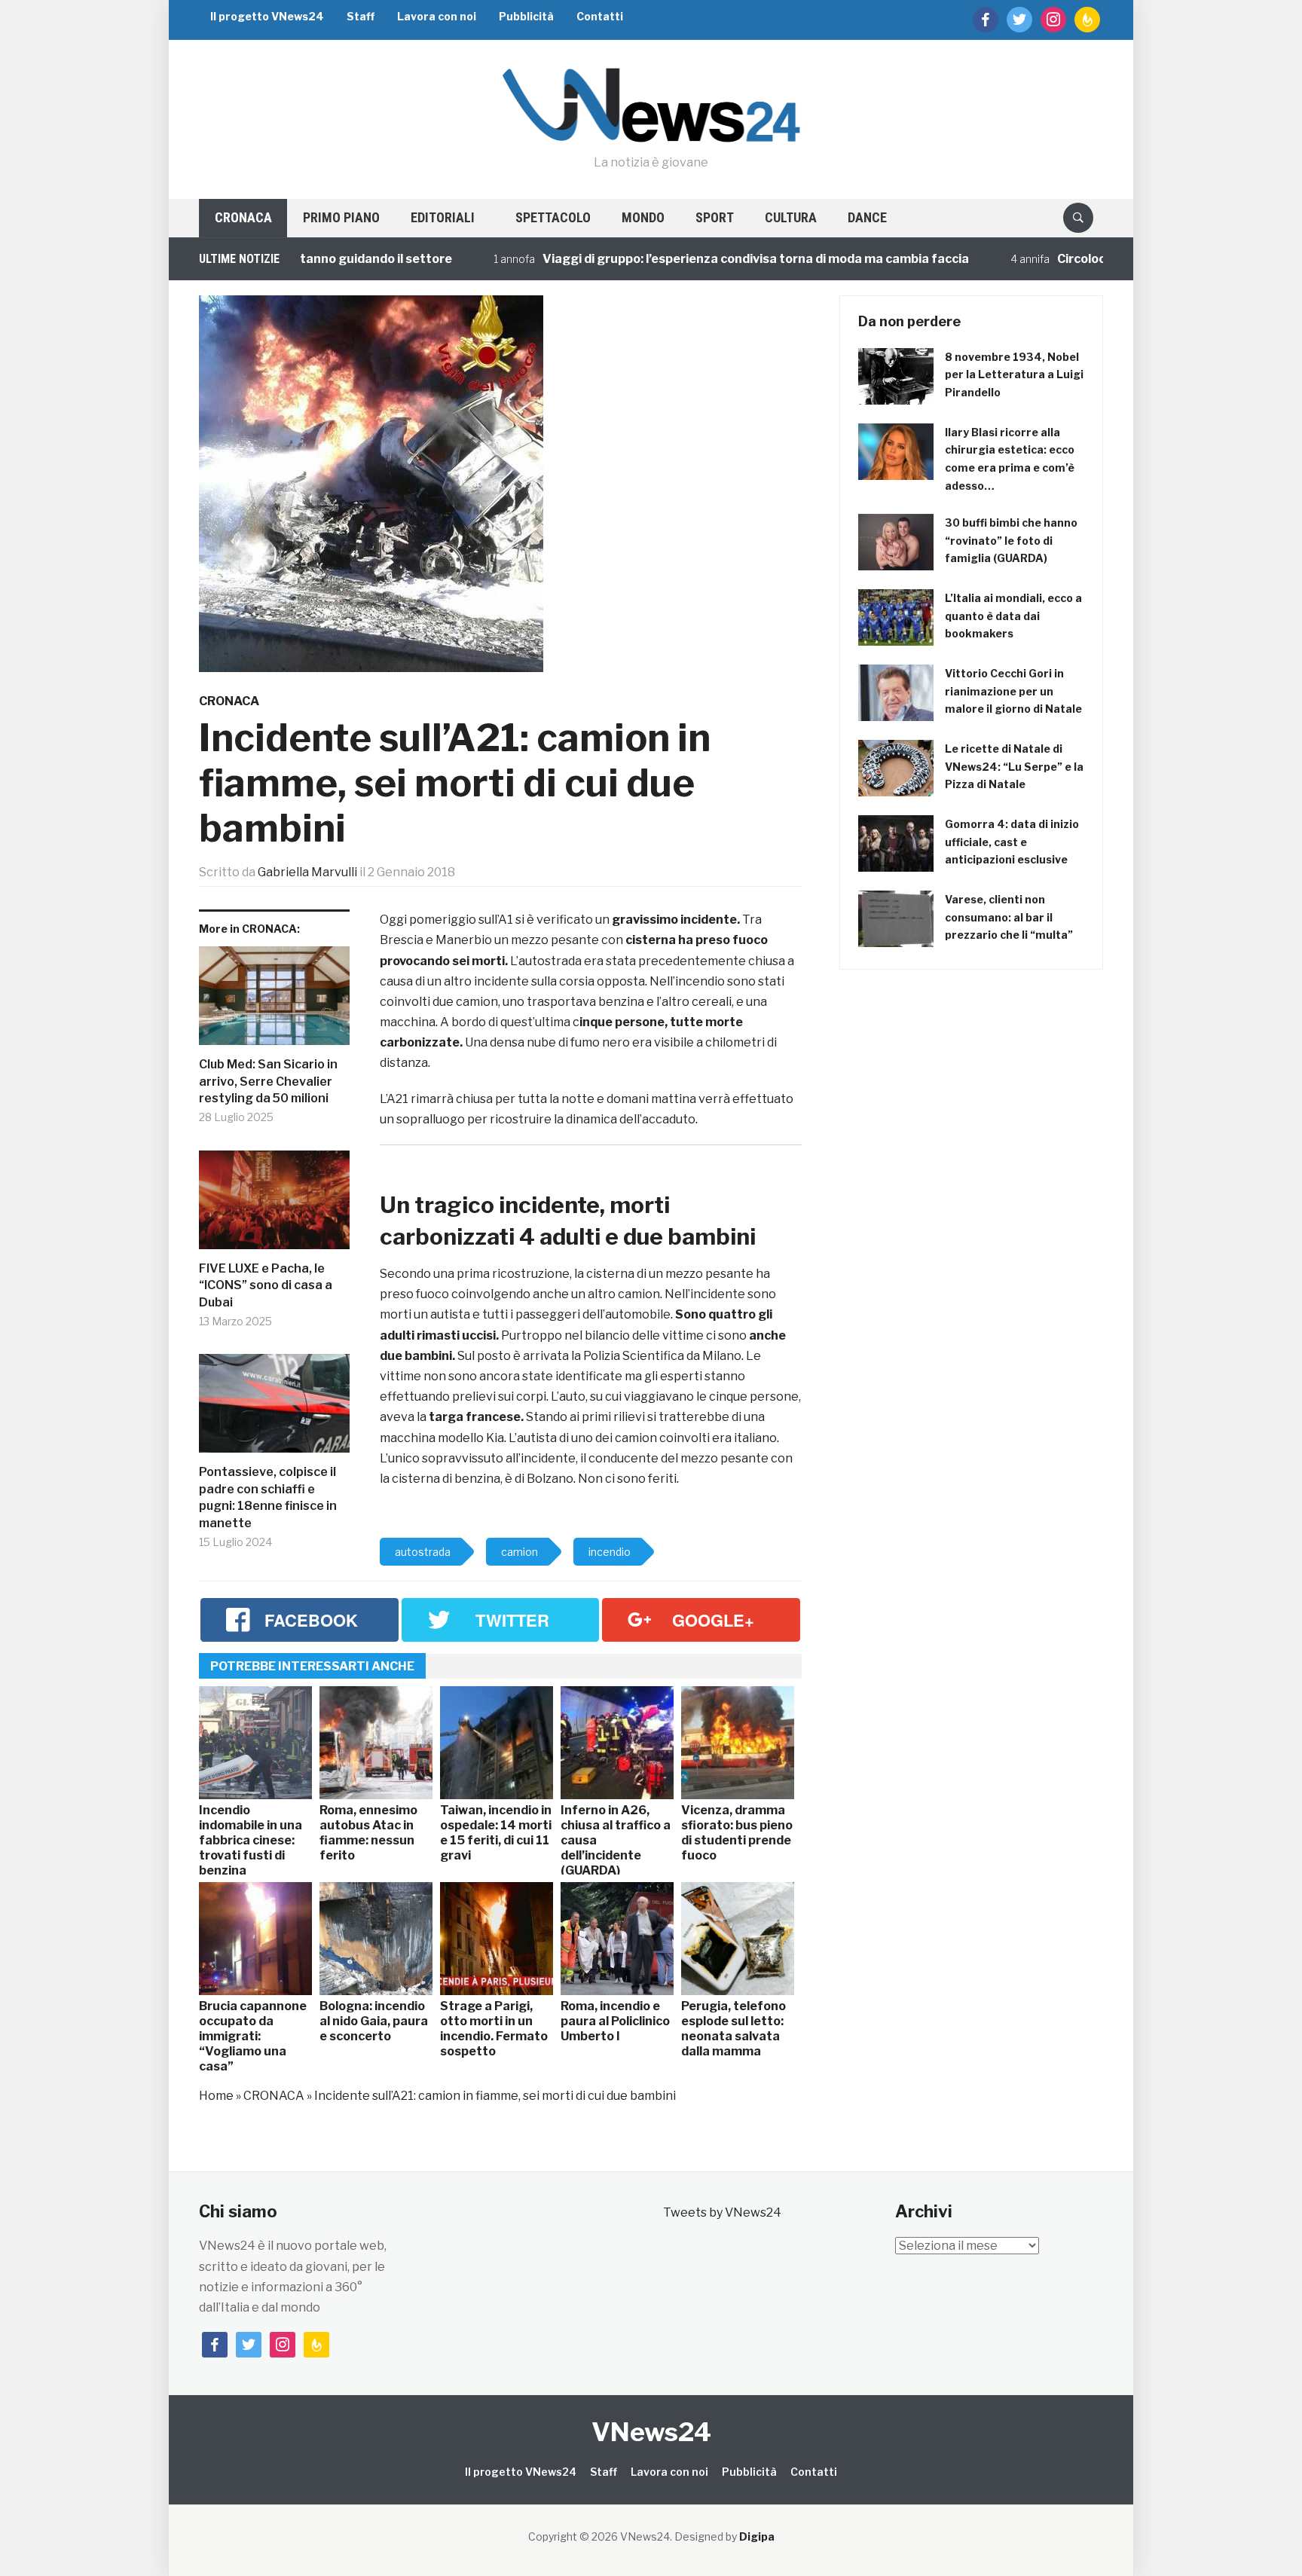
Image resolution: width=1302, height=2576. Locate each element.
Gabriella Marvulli (307, 872)
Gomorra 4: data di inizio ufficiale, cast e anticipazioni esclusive (1012, 842)
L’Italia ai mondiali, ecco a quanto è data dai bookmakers (1013, 616)
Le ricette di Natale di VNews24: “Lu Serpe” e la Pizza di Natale (1014, 767)
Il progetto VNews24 (267, 16)
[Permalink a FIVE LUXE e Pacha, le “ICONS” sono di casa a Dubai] (274, 1206)
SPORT (715, 217)
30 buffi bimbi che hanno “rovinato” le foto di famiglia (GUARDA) (1011, 541)
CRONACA (243, 217)
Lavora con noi (437, 16)
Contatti (600, 16)
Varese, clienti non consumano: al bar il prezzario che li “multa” (1009, 917)
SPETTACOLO (553, 217)
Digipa (757, 2536)
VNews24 (651, 2432)
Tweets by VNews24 (722, 2212)
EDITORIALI (443, 217)
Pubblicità (526, 16)
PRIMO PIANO (341, 217)
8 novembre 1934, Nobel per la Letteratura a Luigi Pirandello (1014, 375)
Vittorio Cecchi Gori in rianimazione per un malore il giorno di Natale (1013, 691)
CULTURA (791, 217)
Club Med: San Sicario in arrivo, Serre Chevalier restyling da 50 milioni (268, 1081)
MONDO (643, 217)
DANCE (867, 217)
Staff (361, 16)
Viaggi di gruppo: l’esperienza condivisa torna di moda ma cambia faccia (677, 259)
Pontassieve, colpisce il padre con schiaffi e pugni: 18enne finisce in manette (268, 1497)
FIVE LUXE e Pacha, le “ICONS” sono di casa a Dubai (266, 1285)
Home (216, 2096)
